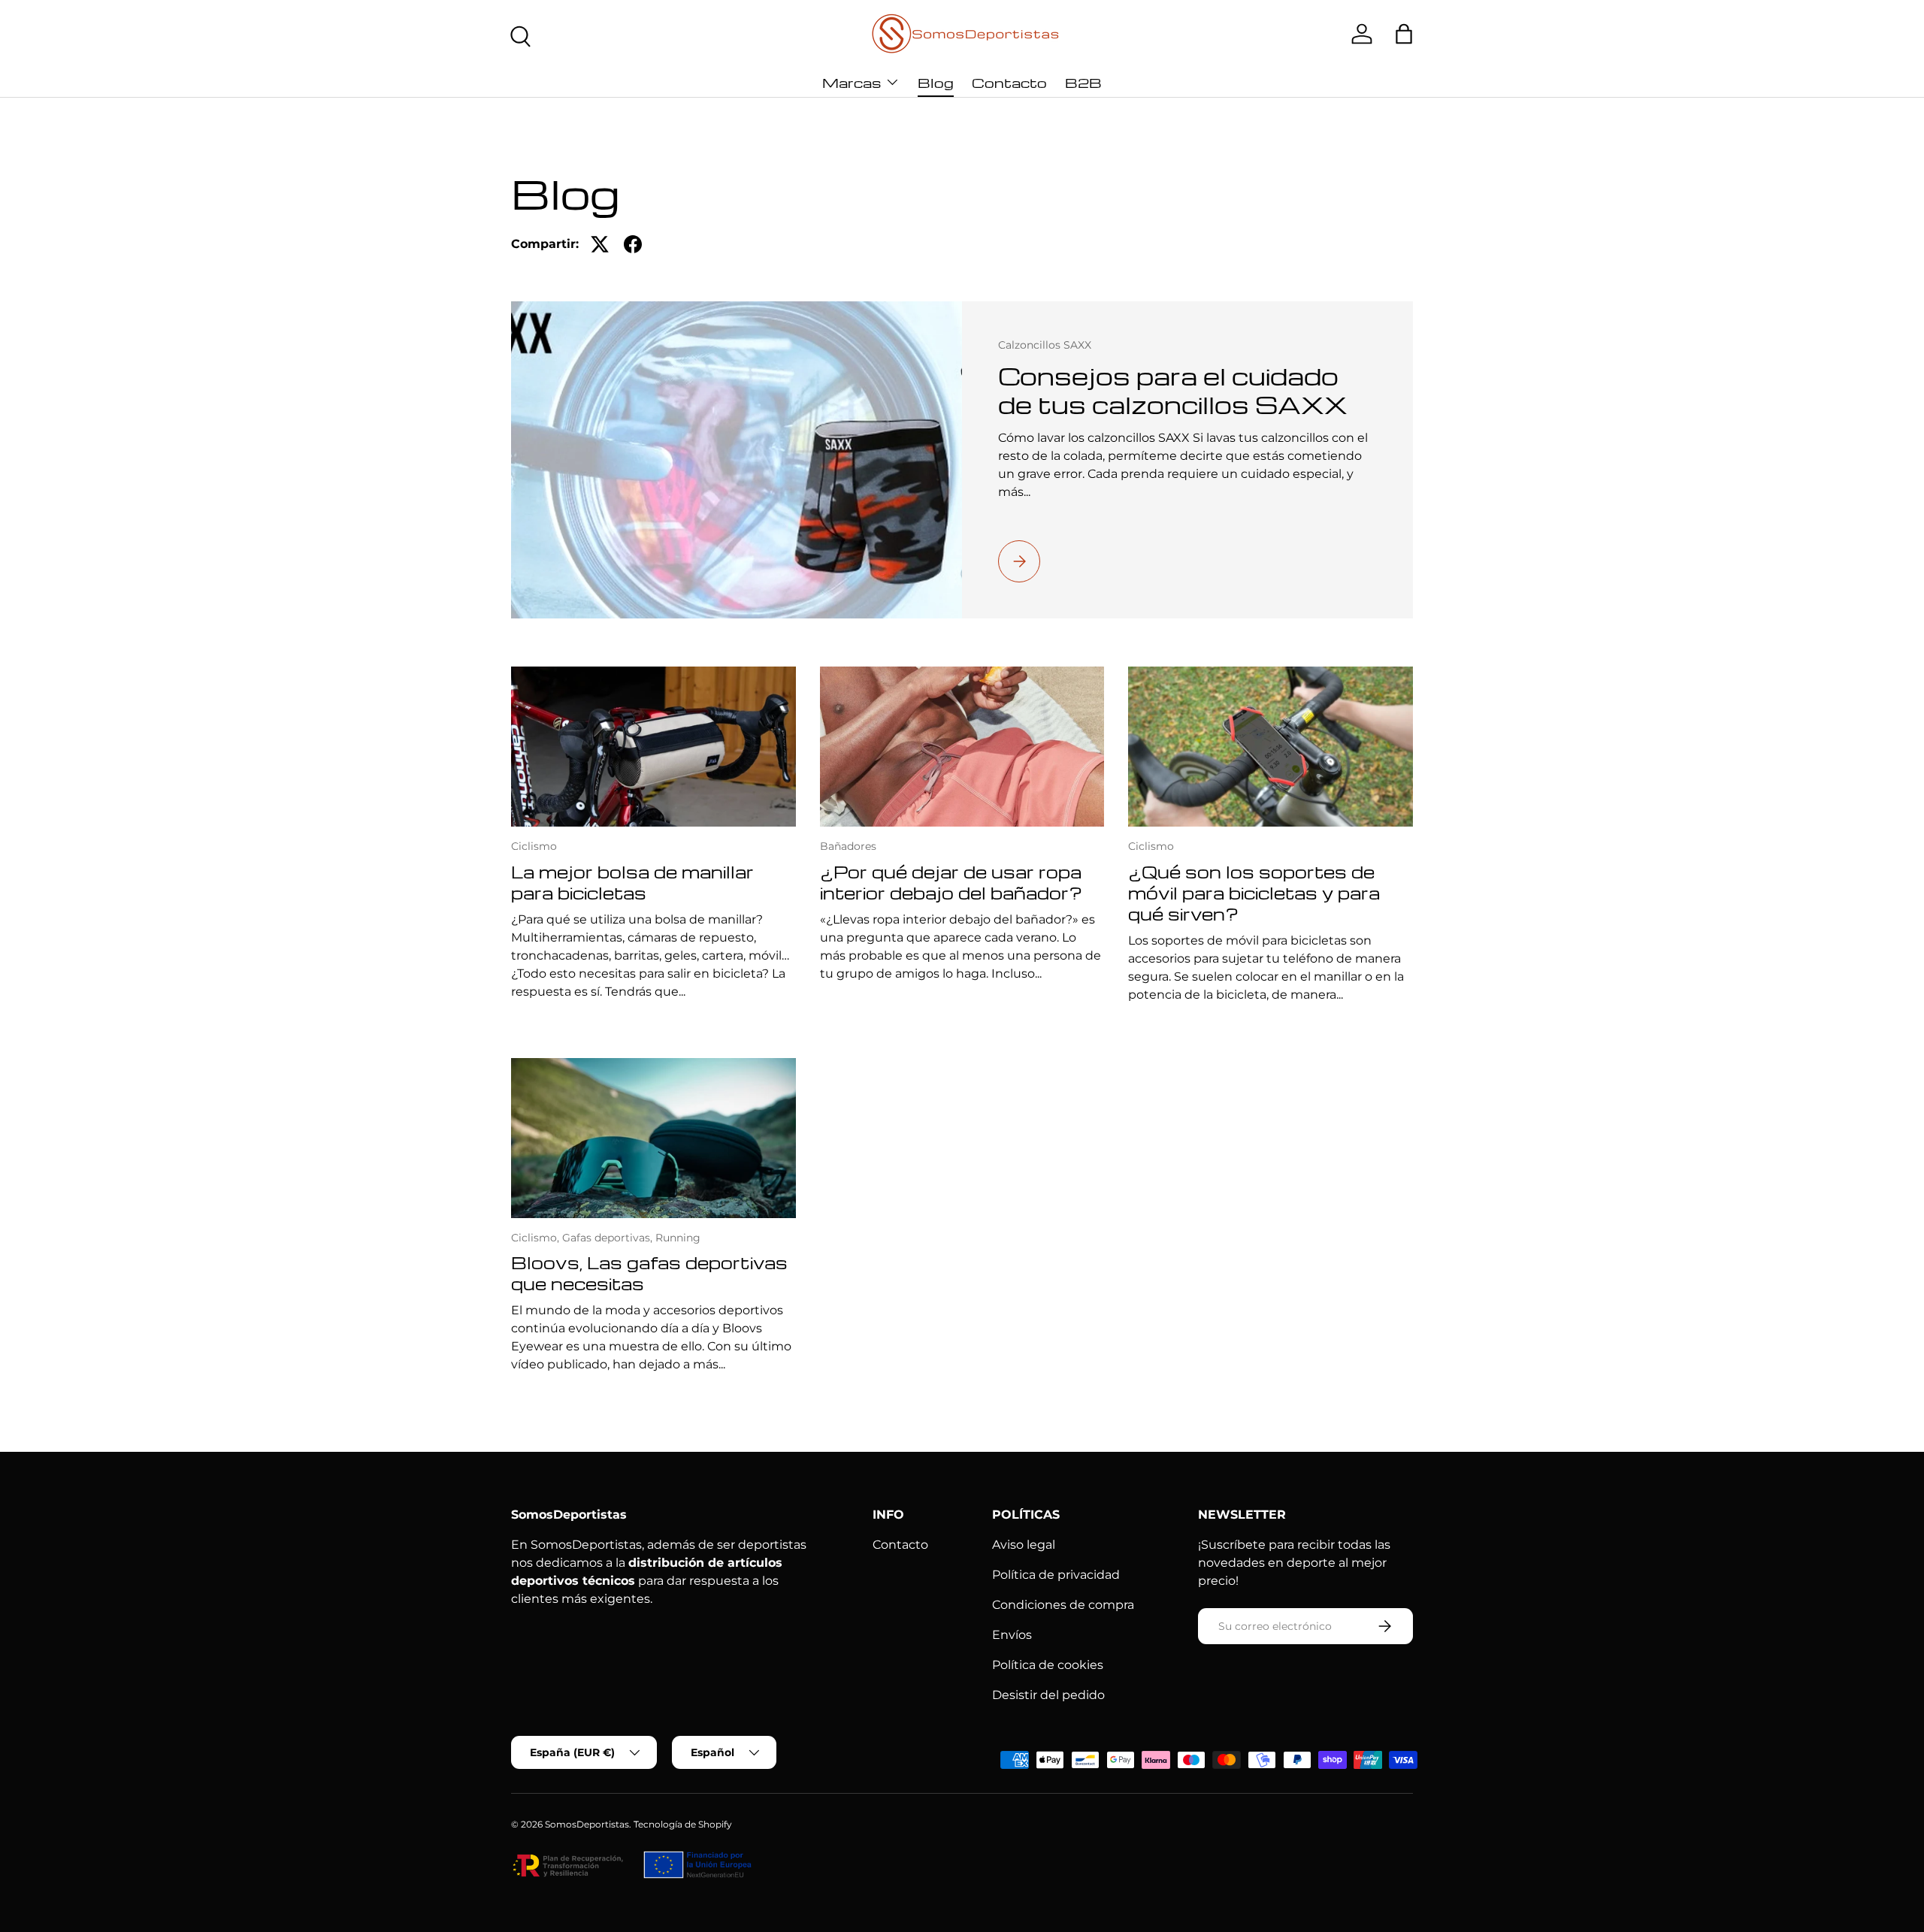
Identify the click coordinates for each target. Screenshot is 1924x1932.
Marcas (852, 82)
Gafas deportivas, (609, 1238)
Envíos (1012, 1635)
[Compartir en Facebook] (633, 244)
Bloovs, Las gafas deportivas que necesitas (649, 1273)
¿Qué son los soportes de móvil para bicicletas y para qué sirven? (1254, 893)
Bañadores (848, 846)
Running (678, 1238)
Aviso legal (1024, 1545)
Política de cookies (1048, 1665)
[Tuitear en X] (600, 244)
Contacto (1009, 82)
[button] (1404, 34)
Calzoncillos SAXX (1045, 345)
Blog (936, 82)
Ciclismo (534, 846)
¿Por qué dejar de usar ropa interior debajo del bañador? (951, 882)
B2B (1083, 82)
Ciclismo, (537, 1238)
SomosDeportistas (587, 1824)
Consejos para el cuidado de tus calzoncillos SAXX (1173, 390)
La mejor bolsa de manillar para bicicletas (632, 882)
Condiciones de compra (1063, 1605)
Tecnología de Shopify (683, 1824)
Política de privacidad (1056, 1575)
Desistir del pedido (1048, 1695)
